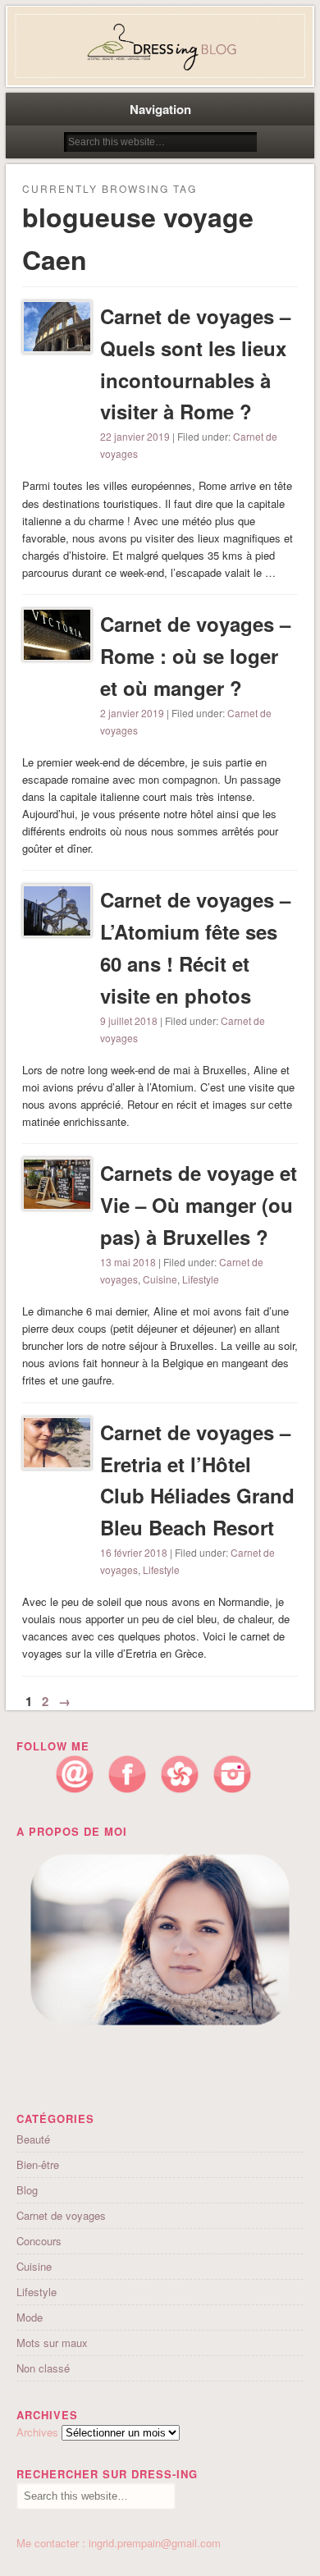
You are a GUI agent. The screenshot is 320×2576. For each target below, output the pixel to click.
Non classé (43, 2368)
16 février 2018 (134, 1552)
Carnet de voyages (61, 2215)
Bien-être (38, 2164)
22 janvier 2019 (135, 436)
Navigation (160, 109)
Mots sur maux (52, 2343)
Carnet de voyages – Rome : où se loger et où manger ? (195, 656)
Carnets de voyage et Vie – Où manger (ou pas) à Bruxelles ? (199, 1205)
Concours (39, 2241)
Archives (37, 2432)
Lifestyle (201, 1279)
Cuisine (160, 1279)
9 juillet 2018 (129, 1020)
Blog (27, 2190)
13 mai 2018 (128, 1262)
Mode (30, 2317)
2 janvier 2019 (132, 713)
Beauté (33, 2139)
